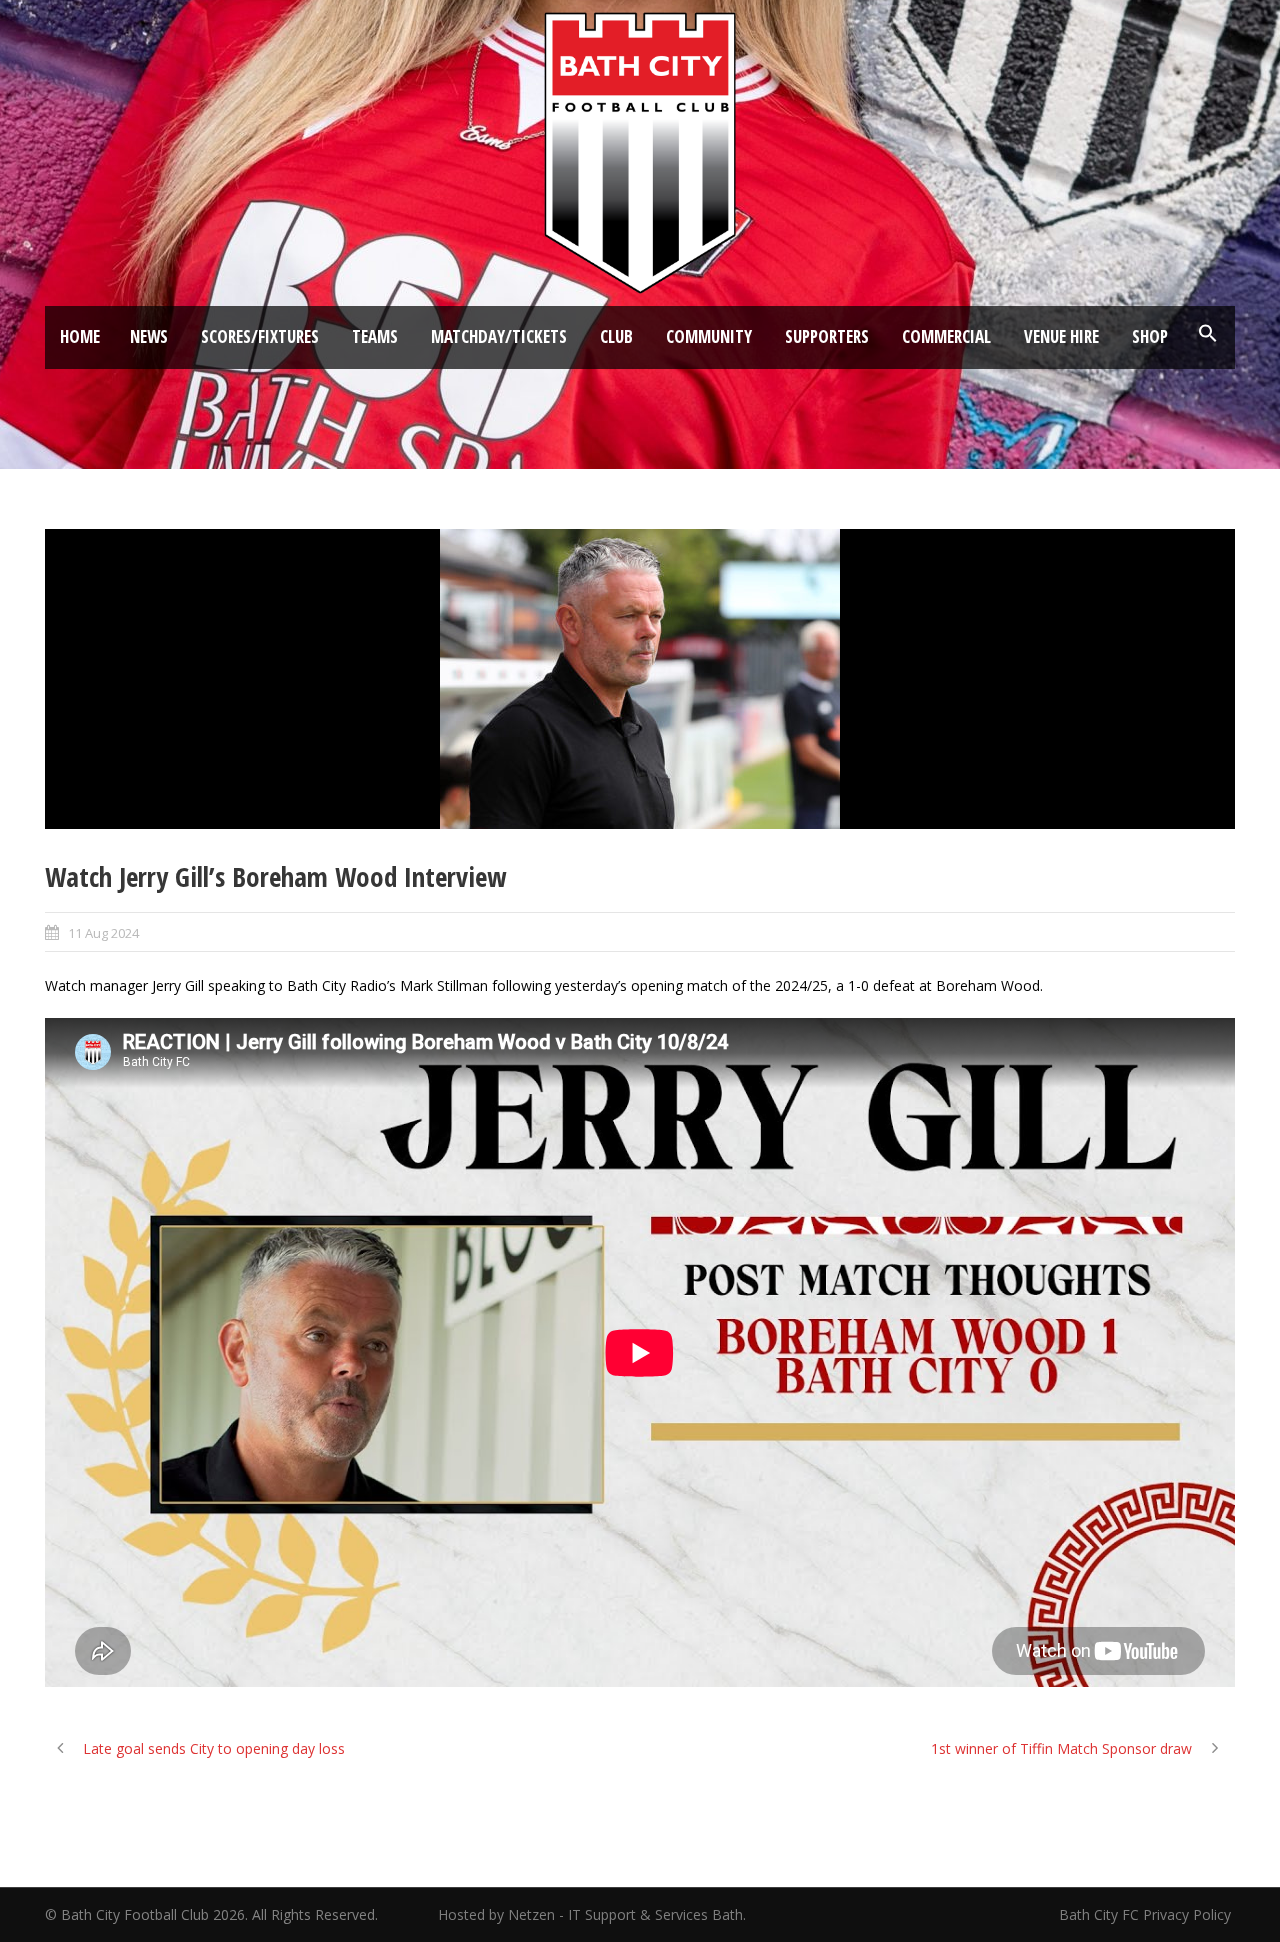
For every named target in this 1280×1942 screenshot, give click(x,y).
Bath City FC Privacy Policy (1147, 1914)
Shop (1150, 336)
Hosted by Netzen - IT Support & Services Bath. (592, 1914)
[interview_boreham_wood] (640, 679)
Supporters (827, 336)
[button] (1208, 334)
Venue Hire (1061, 336)
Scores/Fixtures (260, 336)
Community (709, 336)
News (149, 336)
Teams (375, 336)
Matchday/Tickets (499, 336)
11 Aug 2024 (103, 933)
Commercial (946, 336)
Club (616, 336)
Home (80, 336)
